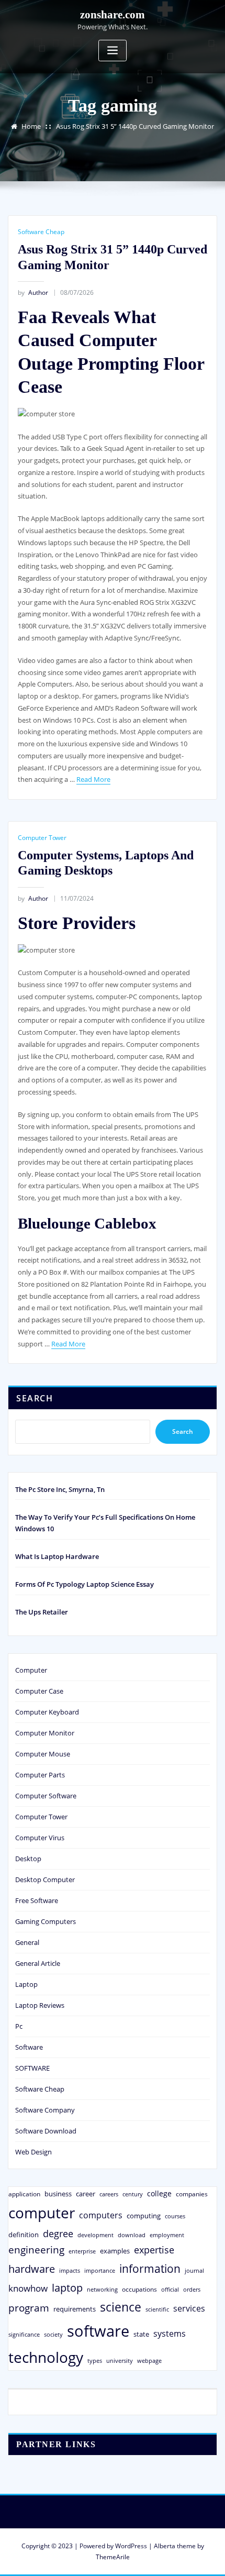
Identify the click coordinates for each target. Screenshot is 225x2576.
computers (101, 2215)
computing (144, 2216)
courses (175, 2216)
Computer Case (39, 1691)
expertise (154, 2250)
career (86, 2194)
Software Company (45, 2110)
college (159, 2193)
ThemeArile (113, 2557)
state (141, 2334)
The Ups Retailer (42, 1612)
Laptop (26, 1984)
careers (109, 2194)
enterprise (82, 2251)
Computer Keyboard (47, 1712)
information (150, 2268)
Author (33, 292)
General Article (38, 1963)
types (95, 2361)
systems (170, 2334)
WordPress (131, 2546)
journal (194, 2271)
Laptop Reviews (40, 2005)
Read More (93, 779)
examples (115, 2251)
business (58, 2194)
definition (24, 2235)
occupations (139, 2289)
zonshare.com (113, 14)
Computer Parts (40, 1775)
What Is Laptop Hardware (57, 1556)
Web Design (33, 2152)
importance (100, 2270)
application (24, 2194)
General (27, 1942)
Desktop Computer (45, 1880)
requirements (75, 2309)
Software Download (46, 2131)
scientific (157, 2309)
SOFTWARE (32, 2068)
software (98, 2331)
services (189, 2308)
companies (192, 2194)
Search (35, 1398)
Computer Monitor (45, 1733)
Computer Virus (40, 1838)
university (120, 2361)
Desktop (28, 1859)
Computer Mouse (43, 1754)
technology (46, 2357)
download (132, 2235)
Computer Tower (42, 838)
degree (58, 2234)
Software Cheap (41, 232)
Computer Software (46, 1796)
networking (102, 2289)
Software (29, 2047)
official (170, 2290)
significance (24, 2334)
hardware (32, 2269)
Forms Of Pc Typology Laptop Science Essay (85, 1584)
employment (167, 2235)
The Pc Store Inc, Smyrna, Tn (60, 1489)
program (29, 2308)
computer (42, 2213)
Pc (19, 2026)
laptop (67, 2288)
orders (192, 2289)
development (95, 2235)
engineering (36, 2249)
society (53, 2334)
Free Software (37, 1900)
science (121, 2307)
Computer (31, 1670)
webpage (149, 2361)
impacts (70, 2270)
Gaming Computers (46, 1921)
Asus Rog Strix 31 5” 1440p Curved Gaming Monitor (135, 126)
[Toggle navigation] (113, 51)
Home (31, 126)
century (133, 2194)
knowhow (28, 2288)
